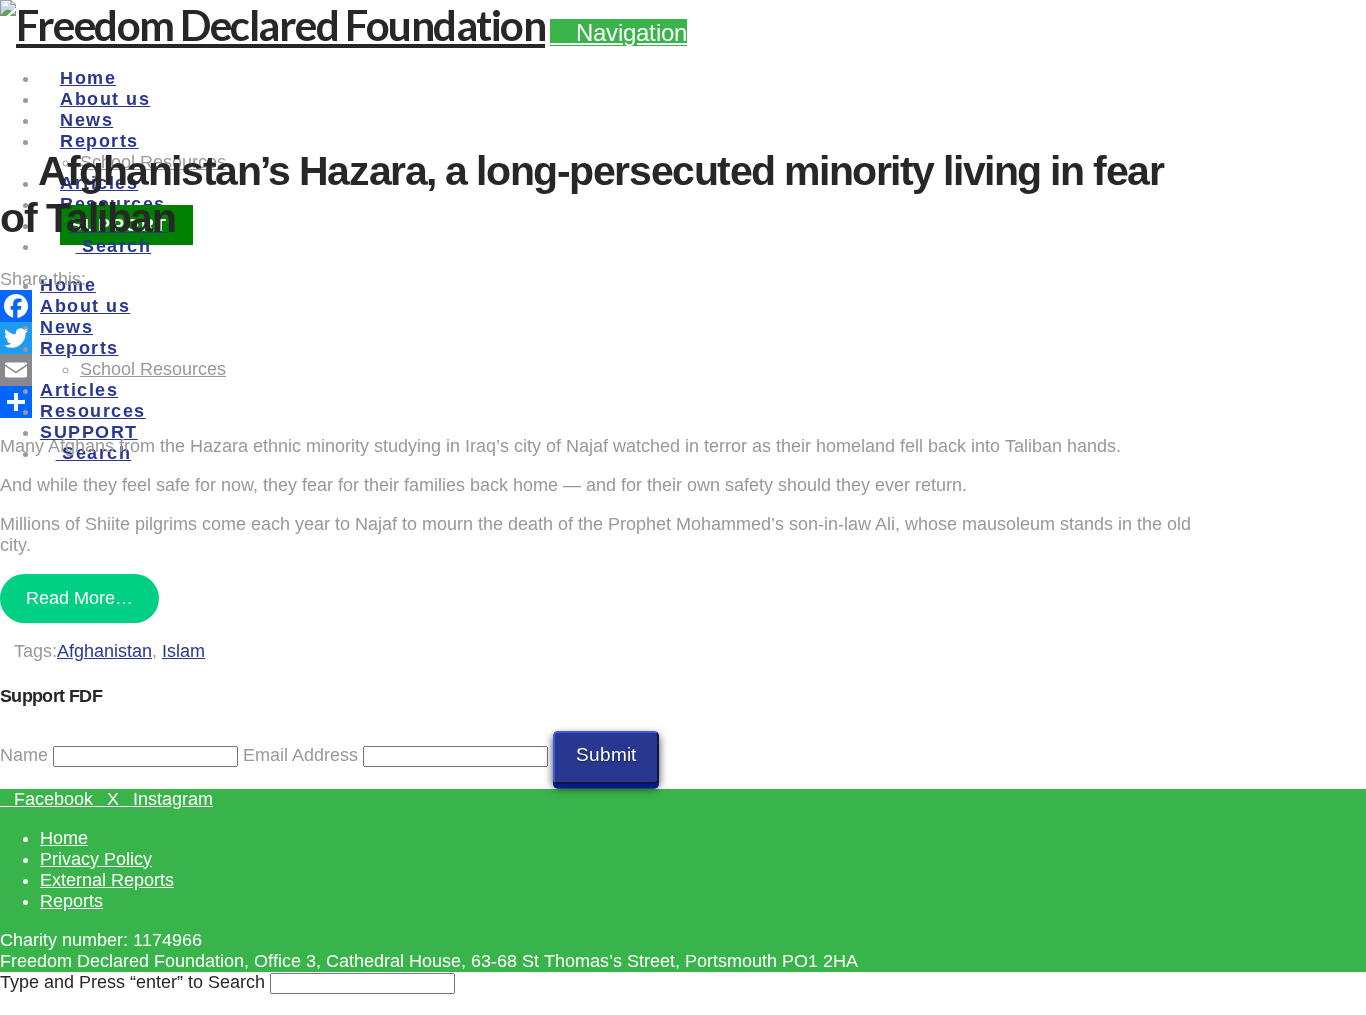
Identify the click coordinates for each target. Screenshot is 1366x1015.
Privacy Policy (96, 859)
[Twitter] (600, 338)
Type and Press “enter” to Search (132, 982)
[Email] (600, 370)
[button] (618, 32)
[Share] (600, 402)
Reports (71, 901)
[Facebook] (600, 306)
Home (64, 838)
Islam (183, 651)
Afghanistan (104, 651)
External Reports (107, 880)
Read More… (79, 598)
